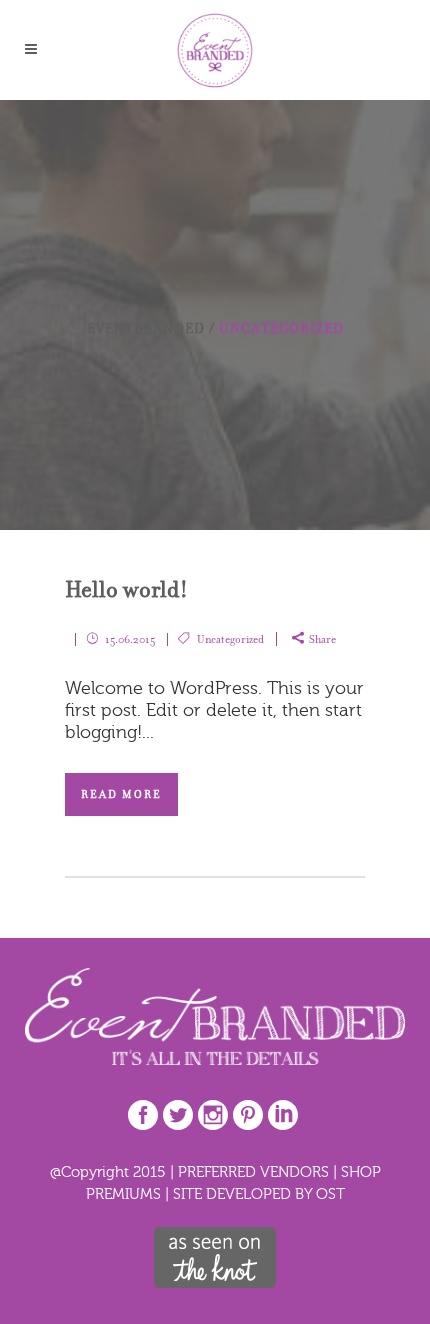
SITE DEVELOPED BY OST (259, 1193)
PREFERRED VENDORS (253, 1171)
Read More (121, 794)
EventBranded (146, 328)
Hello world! (126, 589)
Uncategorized (230, 639)
